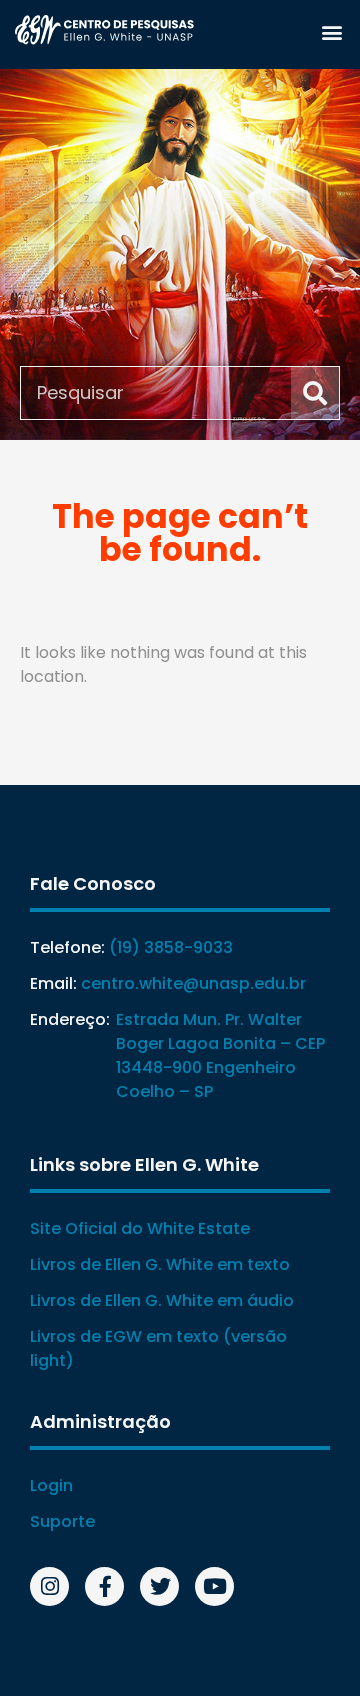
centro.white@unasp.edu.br (193, 983)
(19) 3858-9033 (171, 947)
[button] (331, 31)
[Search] (315, 393)
